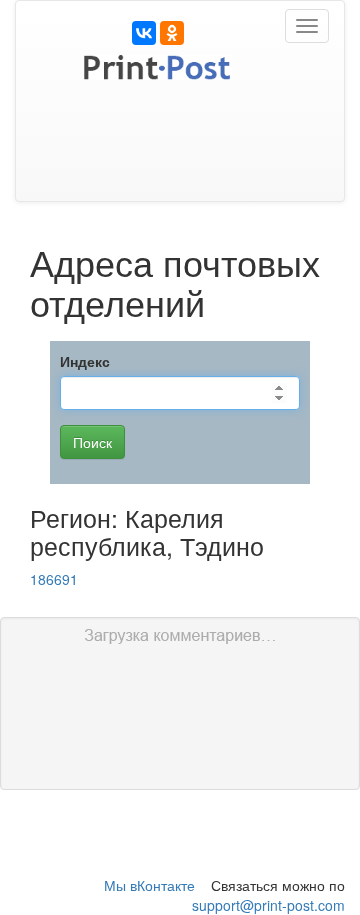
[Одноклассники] (172, 33)
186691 (54, 579)
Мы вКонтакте (149, 885)
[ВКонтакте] (144, 33)
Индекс (85, 361)
